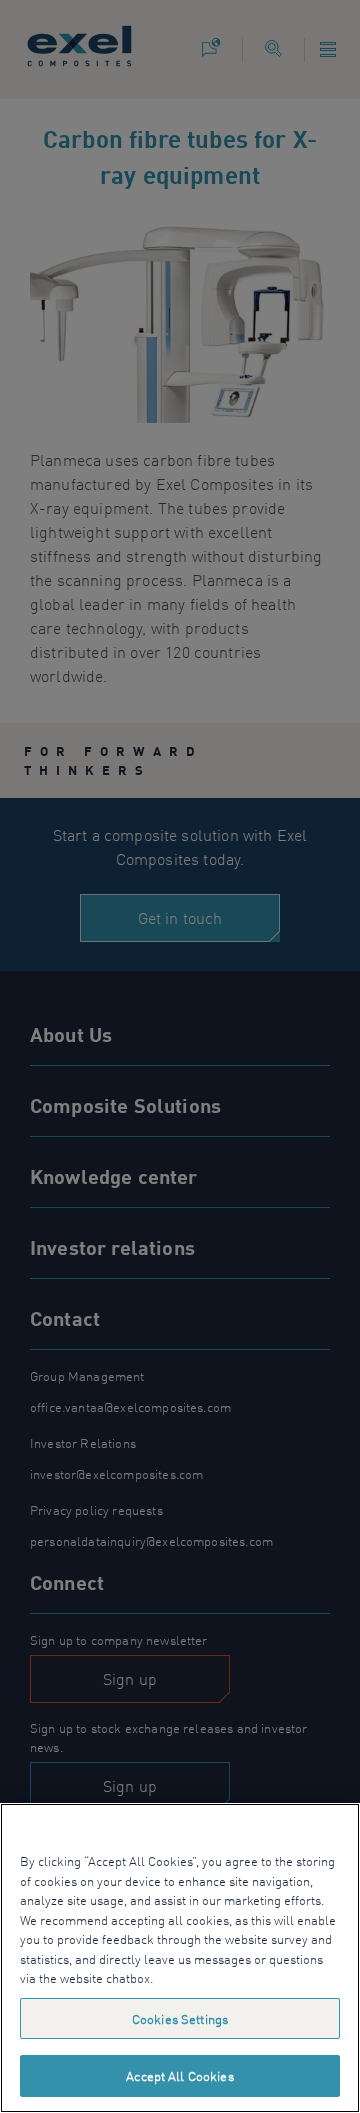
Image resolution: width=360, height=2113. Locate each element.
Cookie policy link (207, 1977)
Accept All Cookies (179, 2075)
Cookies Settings (180, 2018)
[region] (180, 1958)
